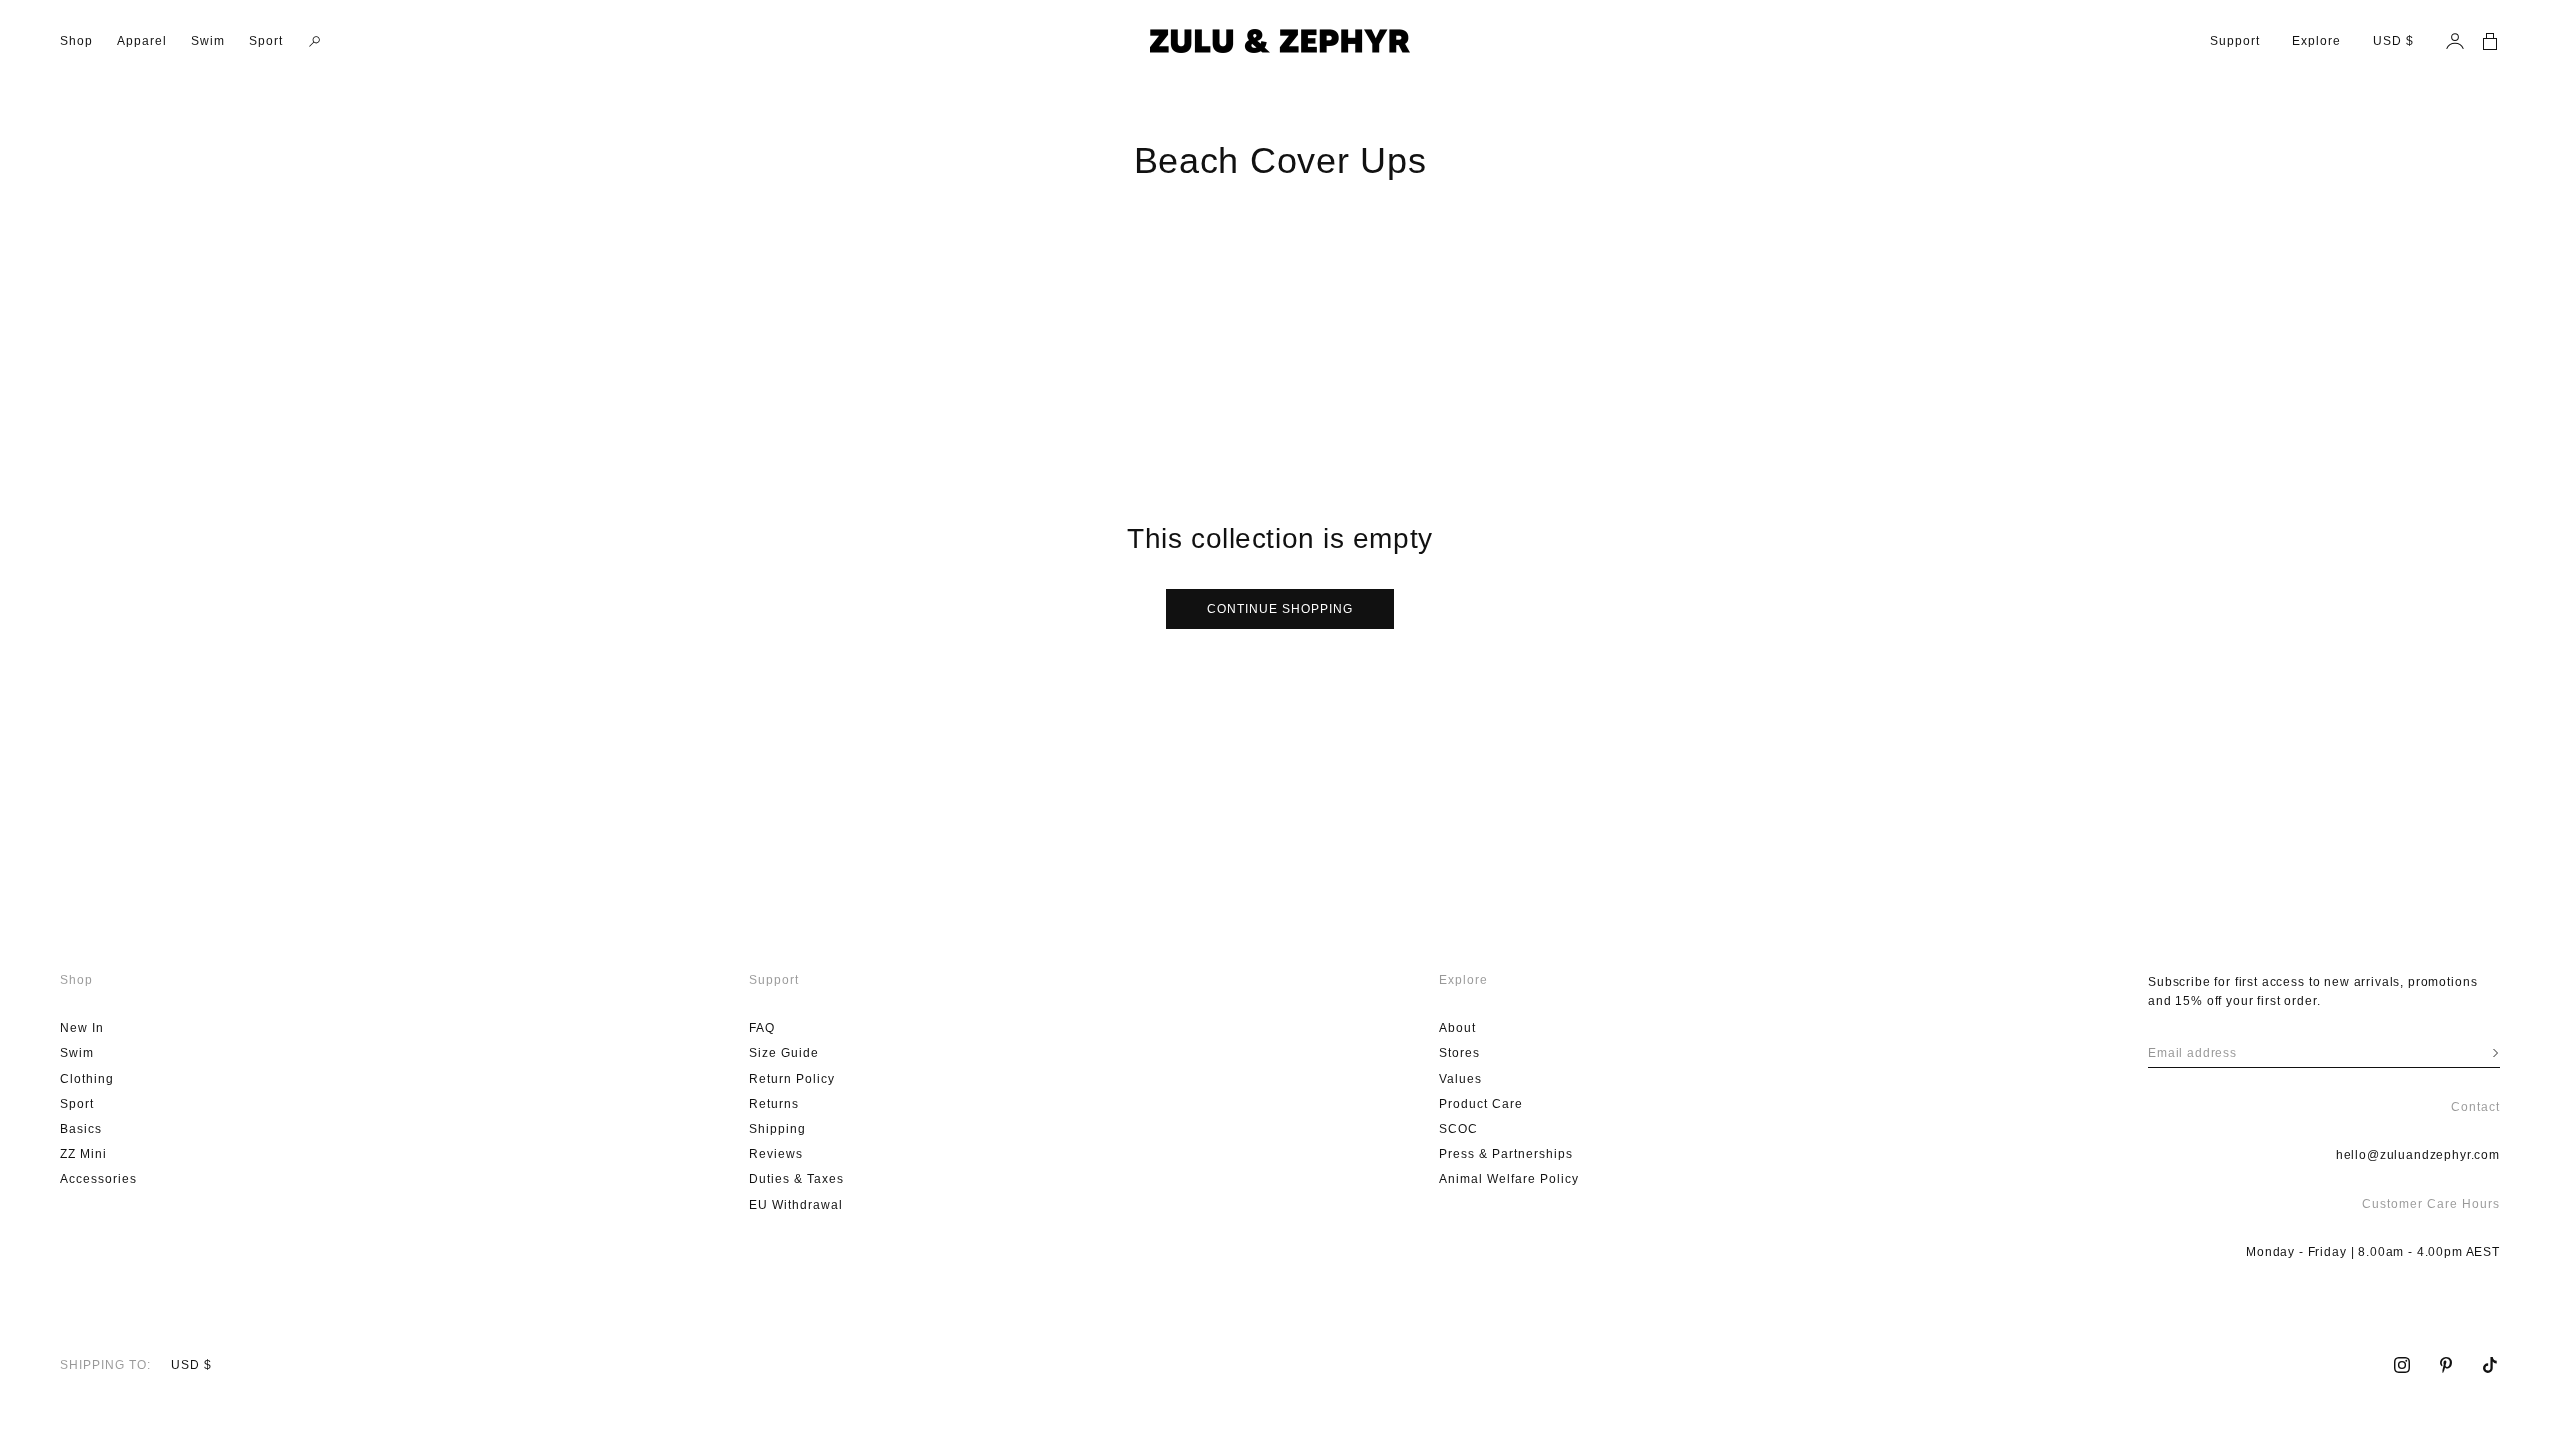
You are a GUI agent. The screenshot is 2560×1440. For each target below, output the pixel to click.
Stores (1459, 1053)
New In (82, 1028)
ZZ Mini (83, 1154)
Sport (266, 41)
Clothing (87, 1079)
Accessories (98, 1179)
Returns (774, 1104)
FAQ (762, 1028)
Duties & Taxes (796, 1179)
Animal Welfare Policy (1509, 1179)
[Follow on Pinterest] (2446, 1365)
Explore (2316, 41)
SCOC (1458, 1129)
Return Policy (792, 1079)
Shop (76, 41)
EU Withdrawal (796, 1205)
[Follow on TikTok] (2490, 1365)
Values (1460, 1079)
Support (2235, 41)
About (1457, 1028)
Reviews (776, 1154)
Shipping (777, 1129)
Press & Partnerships (1506, 1154)
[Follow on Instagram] (2402, 1365)
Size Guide (784, 1053)
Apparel (142, 41)
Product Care (1481, 1104)
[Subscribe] (2495, 1053)
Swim (208, 41)
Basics (81, 1129)
